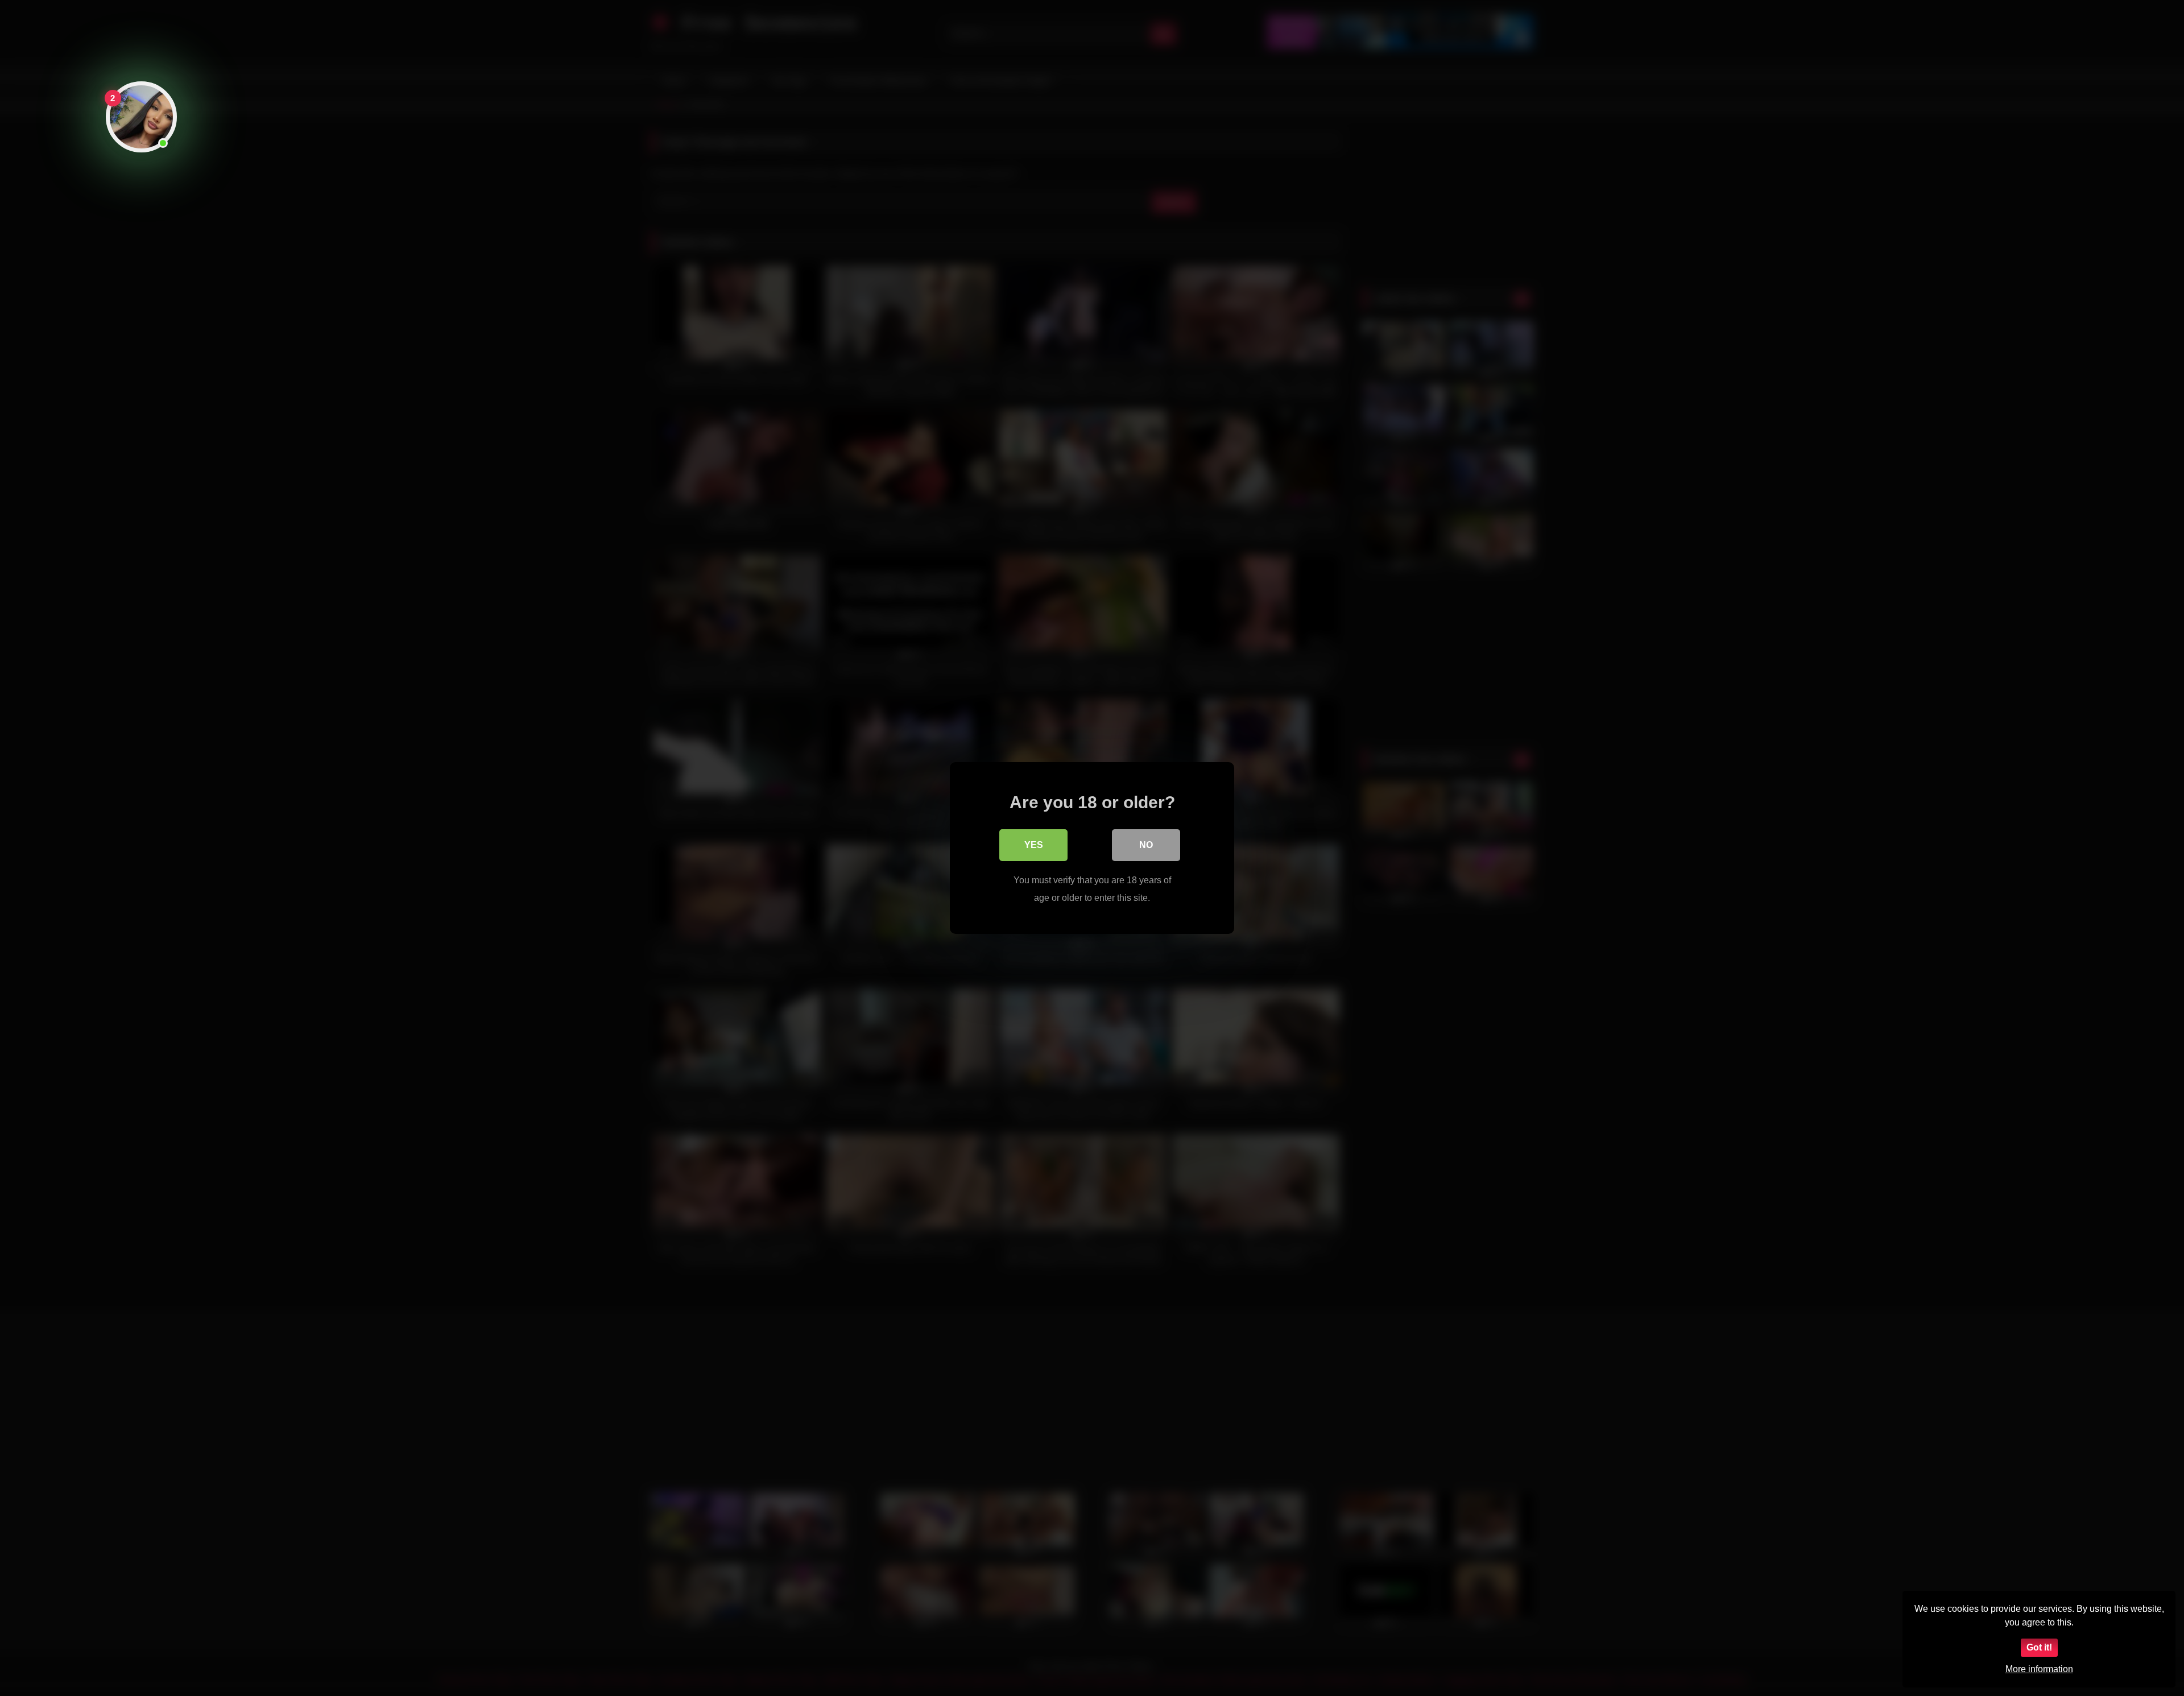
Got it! (2039, 1647)
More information (2039, 1669)
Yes (1034, 845)
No (1146, 845)
